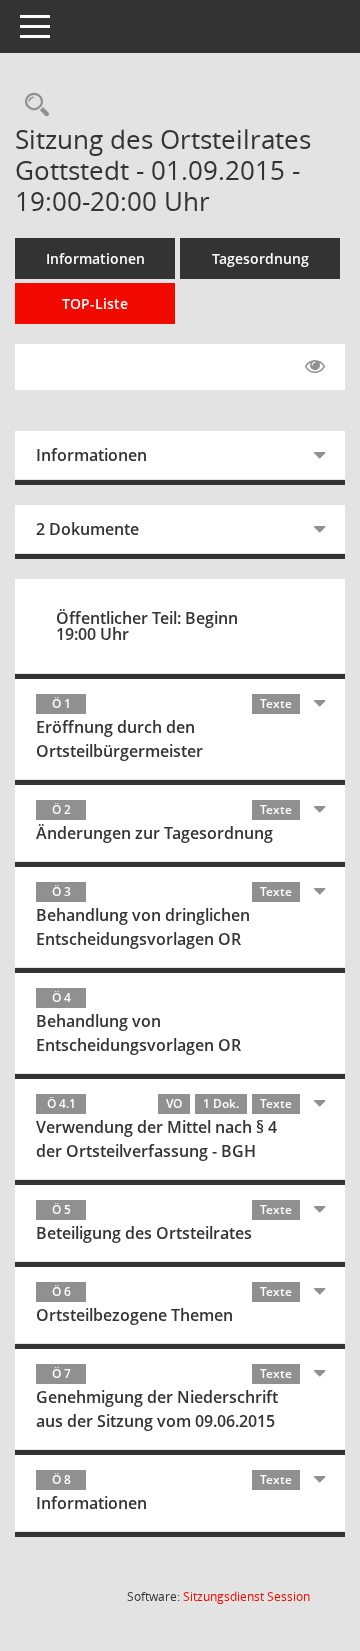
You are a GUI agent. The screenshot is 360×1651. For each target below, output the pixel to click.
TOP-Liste (95, 303)
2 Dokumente (87, 529)
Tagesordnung (260, 258)
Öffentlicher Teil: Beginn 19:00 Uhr (147, 626)
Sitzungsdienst (246, 1596)
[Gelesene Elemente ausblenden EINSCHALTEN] (315, 367)
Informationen (95, 258)
